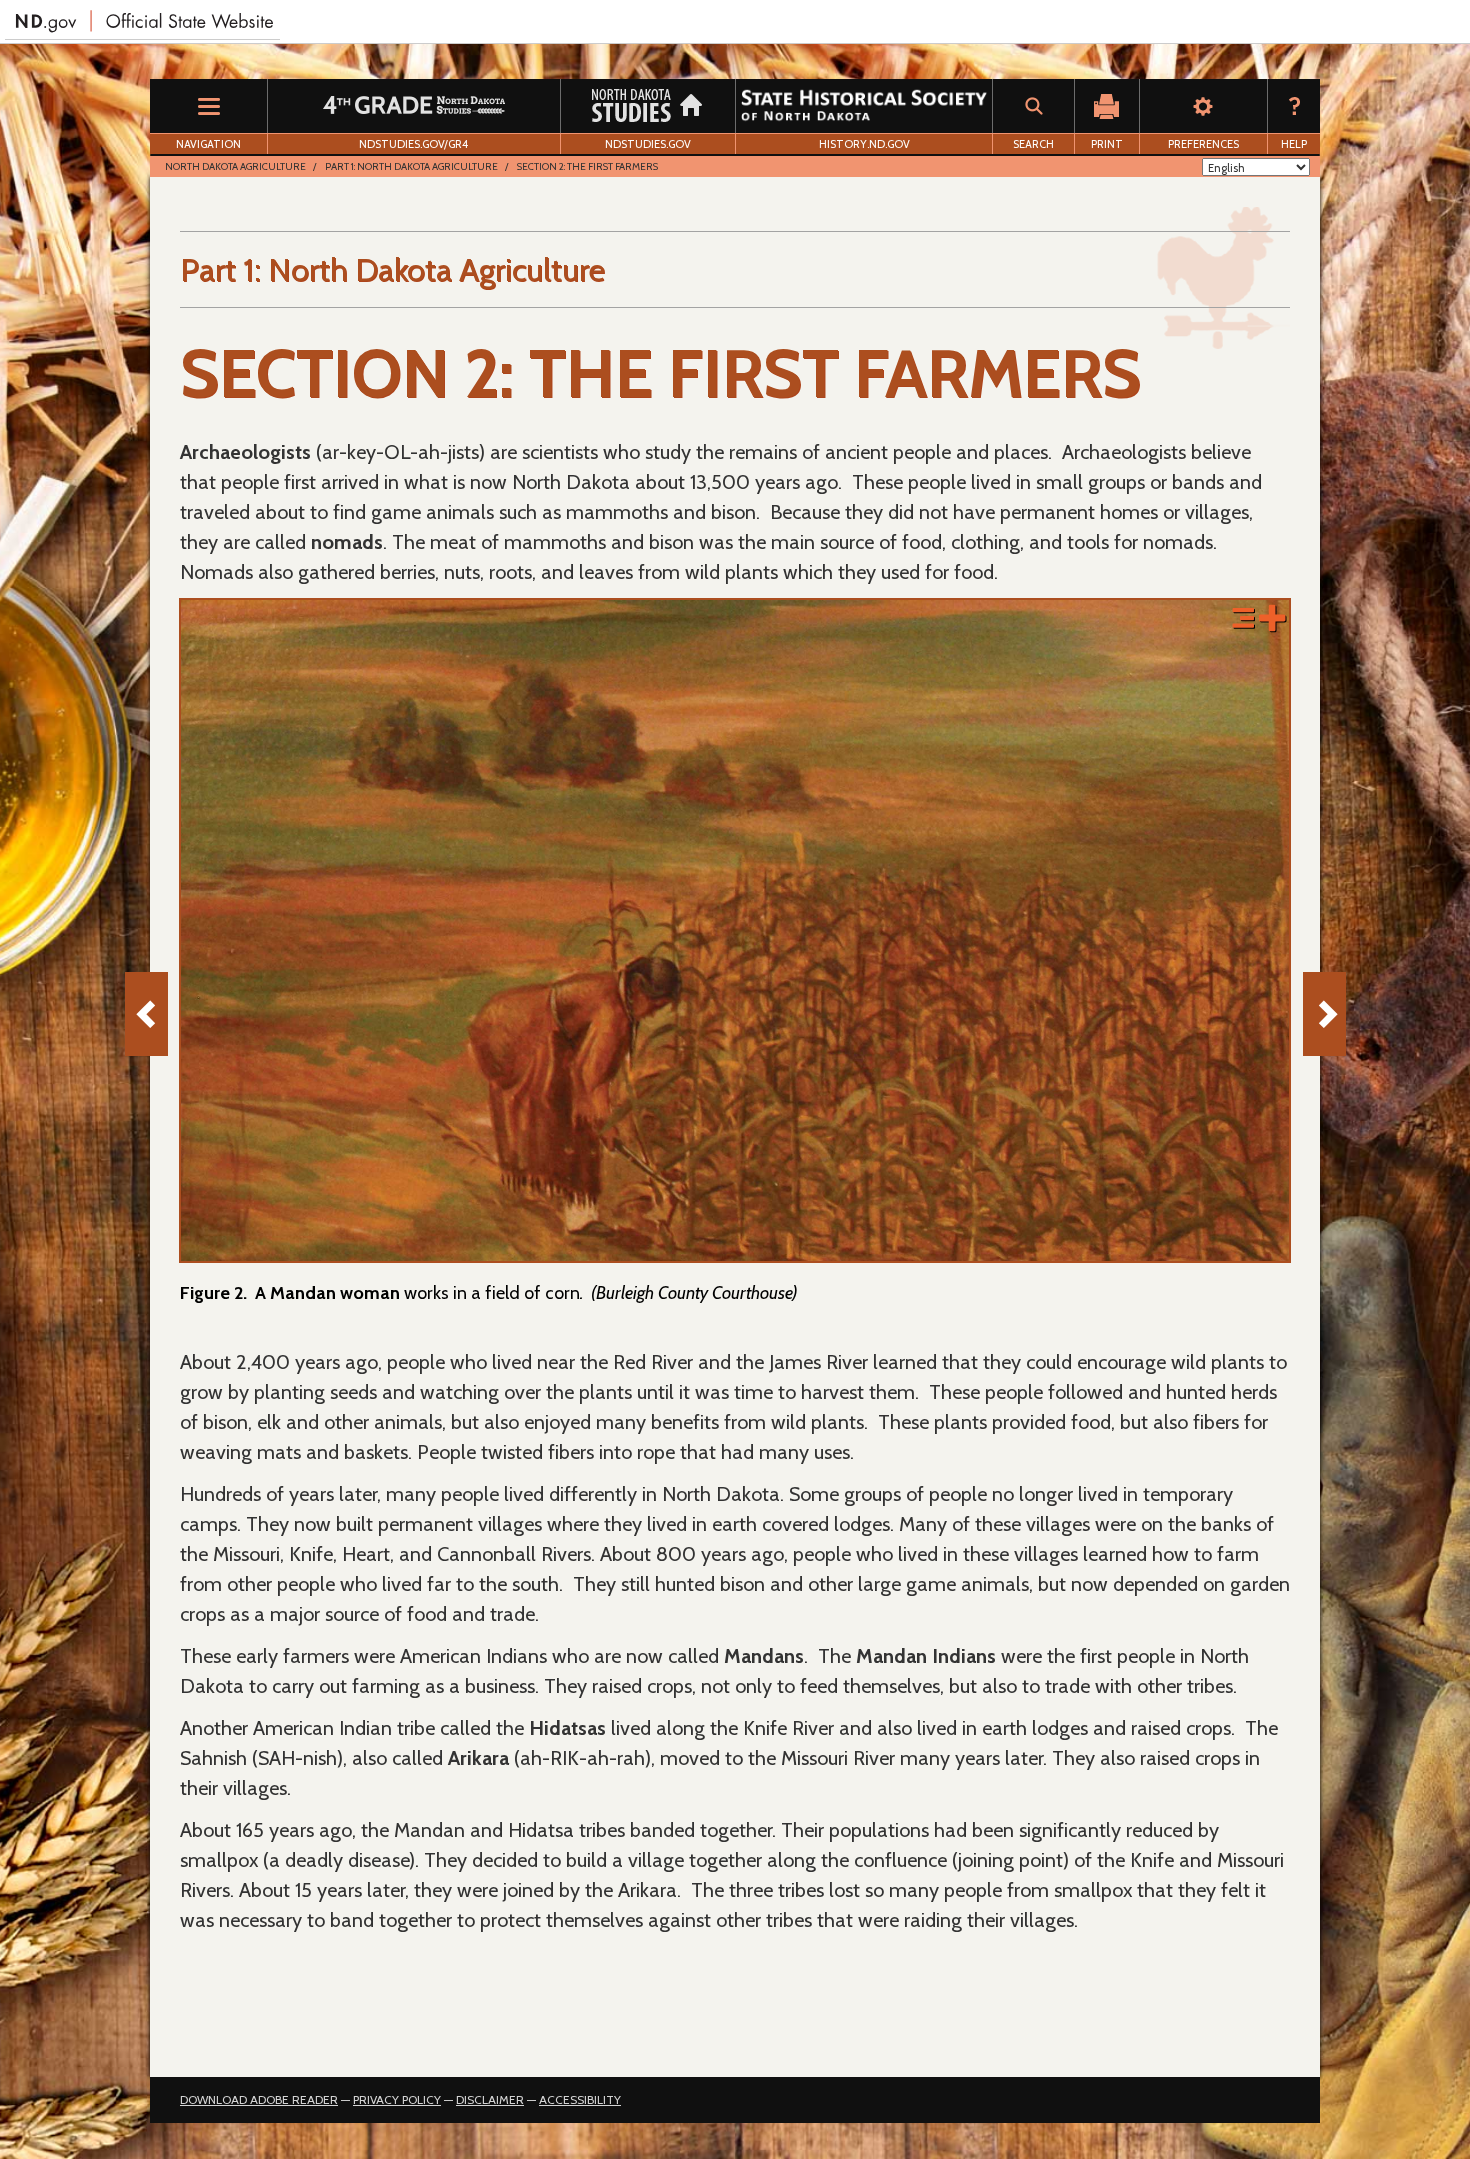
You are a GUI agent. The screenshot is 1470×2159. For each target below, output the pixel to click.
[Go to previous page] (146, 1014)
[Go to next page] (1324, 1014)
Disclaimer (490, 2099)
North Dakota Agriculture (235, 166)
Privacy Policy (397, 2099)
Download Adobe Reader (259, 2099)
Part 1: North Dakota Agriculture (411, 166)
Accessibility (580, 2099)
